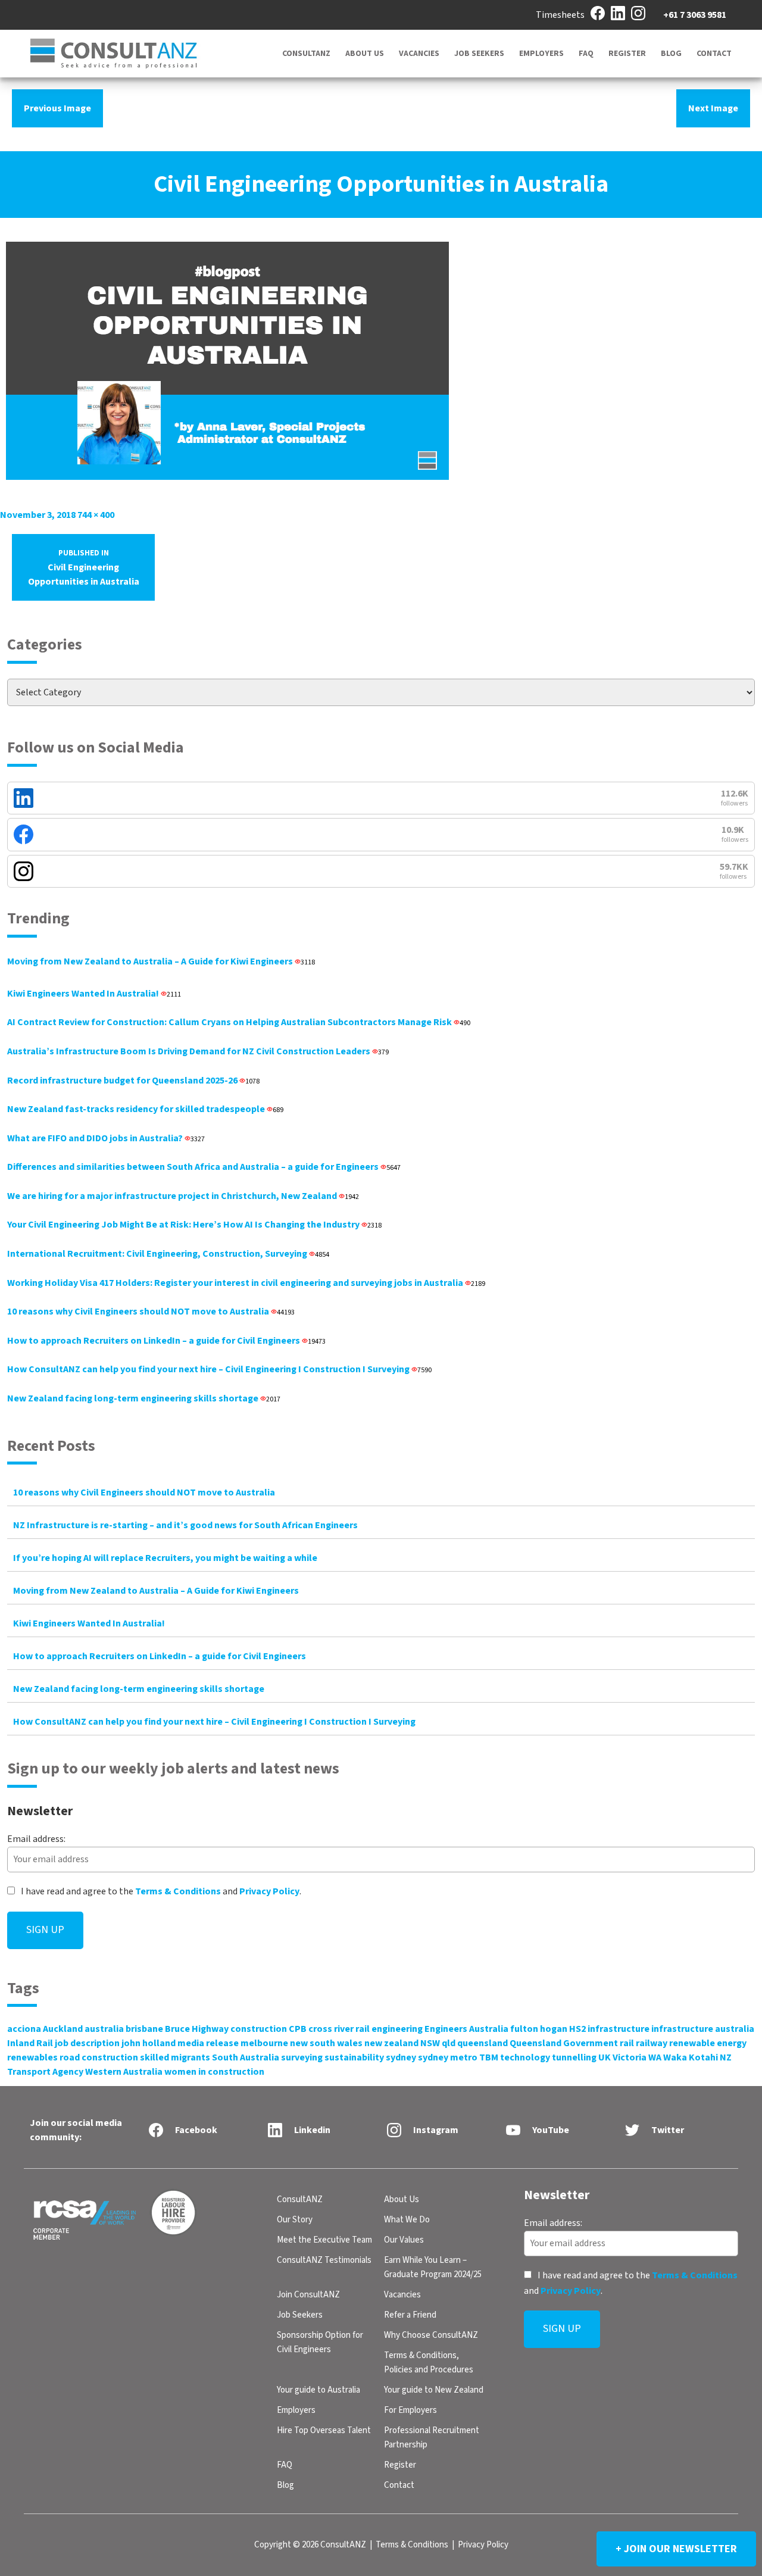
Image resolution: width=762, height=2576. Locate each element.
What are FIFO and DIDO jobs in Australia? (106, 1138)
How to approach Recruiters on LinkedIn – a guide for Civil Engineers (166, 1341)
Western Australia (124, 2072)
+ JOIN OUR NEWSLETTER (676, 2549)
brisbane (144, 2029)
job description (87, 2043)
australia (104, 2029)
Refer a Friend (410, 2315)
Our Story (295, 2220)
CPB (298, 2029)
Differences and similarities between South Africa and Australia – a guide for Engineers (204, 1167)
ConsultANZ (306, 54)
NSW (430, 2043)
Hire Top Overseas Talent (324, 2430)
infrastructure (619, 2029)
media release (208, 2043)
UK (605, 2057)
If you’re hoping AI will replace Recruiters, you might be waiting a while (165, 1558)
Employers (541, 54)
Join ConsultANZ (308, 2295)
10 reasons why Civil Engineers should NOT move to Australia (151, 1312)
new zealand (391, 2043)
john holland (149, 2043)
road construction (99, 2057)
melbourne (264, 2043)
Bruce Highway (197, 2029)
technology (525, 2057)
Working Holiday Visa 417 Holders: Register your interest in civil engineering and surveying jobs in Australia (246, 1283)
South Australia (246, 2057)
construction (259, 2029)
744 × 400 (96, 515)
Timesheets (560, 15)
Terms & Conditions (178, 1891)
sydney (401, 2057)
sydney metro (448, 2057)
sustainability (354, 2057)
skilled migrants (175, 2057)
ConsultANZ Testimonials (324, 2260)
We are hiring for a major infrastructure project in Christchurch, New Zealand (183, 1196)
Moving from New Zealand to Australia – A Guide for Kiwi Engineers (161, 961)
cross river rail (339, 2029)
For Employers (410, 2410)
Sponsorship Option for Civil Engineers (320, 2342)
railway (652, 2043)
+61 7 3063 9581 (695, 15)
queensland (483, 2043)
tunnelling (574, 2057)
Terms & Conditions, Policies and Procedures (429, 2363)
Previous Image (57, 108)
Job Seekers (479, 54)
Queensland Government (564, 2043)
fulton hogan (539, 2029)
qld (449, 2043)
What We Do (407, 2220)
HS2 (577, 2029)
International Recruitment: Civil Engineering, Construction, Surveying (168, 1254)
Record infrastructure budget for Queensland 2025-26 (133, 1081)
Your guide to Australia (318, 2390)
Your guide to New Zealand (434, 2390)
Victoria (630, 2057)
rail (627, 2043)
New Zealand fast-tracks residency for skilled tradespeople (145, 1109)
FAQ (586, 54)
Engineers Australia (466, 2029)
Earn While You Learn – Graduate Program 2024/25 (433, 2267)
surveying (302, 2057)
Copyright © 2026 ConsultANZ (310, 2545)
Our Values (404, 2240)
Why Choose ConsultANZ (431, 2335)
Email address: (36, 1839)
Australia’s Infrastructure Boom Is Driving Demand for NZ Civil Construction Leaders (198, 1051)
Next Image (713, 108)
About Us (365, 54)
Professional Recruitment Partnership (432, 2438)
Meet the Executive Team (324, 2240)
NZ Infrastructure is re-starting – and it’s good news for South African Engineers (185, 1525)
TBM (489, 2057)
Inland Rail (30, 2043)
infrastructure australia (703, 2029)
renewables (32, 2057)
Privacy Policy (269, 1891)
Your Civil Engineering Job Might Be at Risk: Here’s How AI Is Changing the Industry (194, 1225)
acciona (24, 2029)
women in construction (214, 2072)
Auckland (63, 2029)
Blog (671, 54)
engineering (397, 2029)
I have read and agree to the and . (160, 1891)
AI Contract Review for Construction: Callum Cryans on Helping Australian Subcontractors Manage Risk (239, 1022)
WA (655, 2057)
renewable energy (708, 2043)
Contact (714, 54)
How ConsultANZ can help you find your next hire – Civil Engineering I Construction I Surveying (219, 1369)
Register (627, 54)
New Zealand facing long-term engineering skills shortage (144, 1398)
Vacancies (419, 54)
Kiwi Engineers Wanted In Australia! (94, 994)
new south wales (326, 2043)
